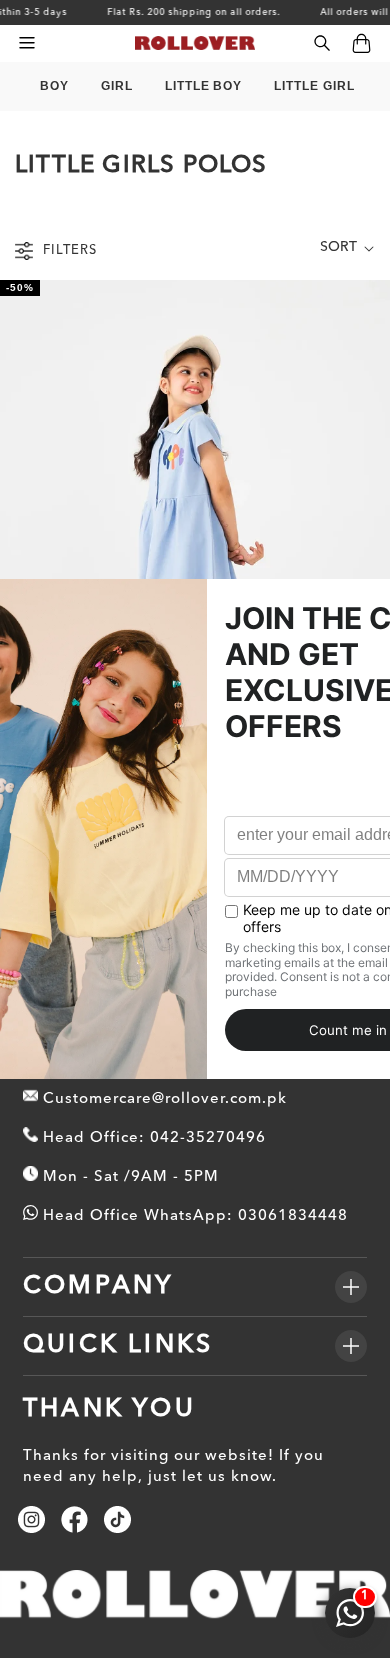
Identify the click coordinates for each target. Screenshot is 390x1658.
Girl (117, 86)
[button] (26, 43)
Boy (54, 86)
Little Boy (204, 86)
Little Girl (314, 86)
